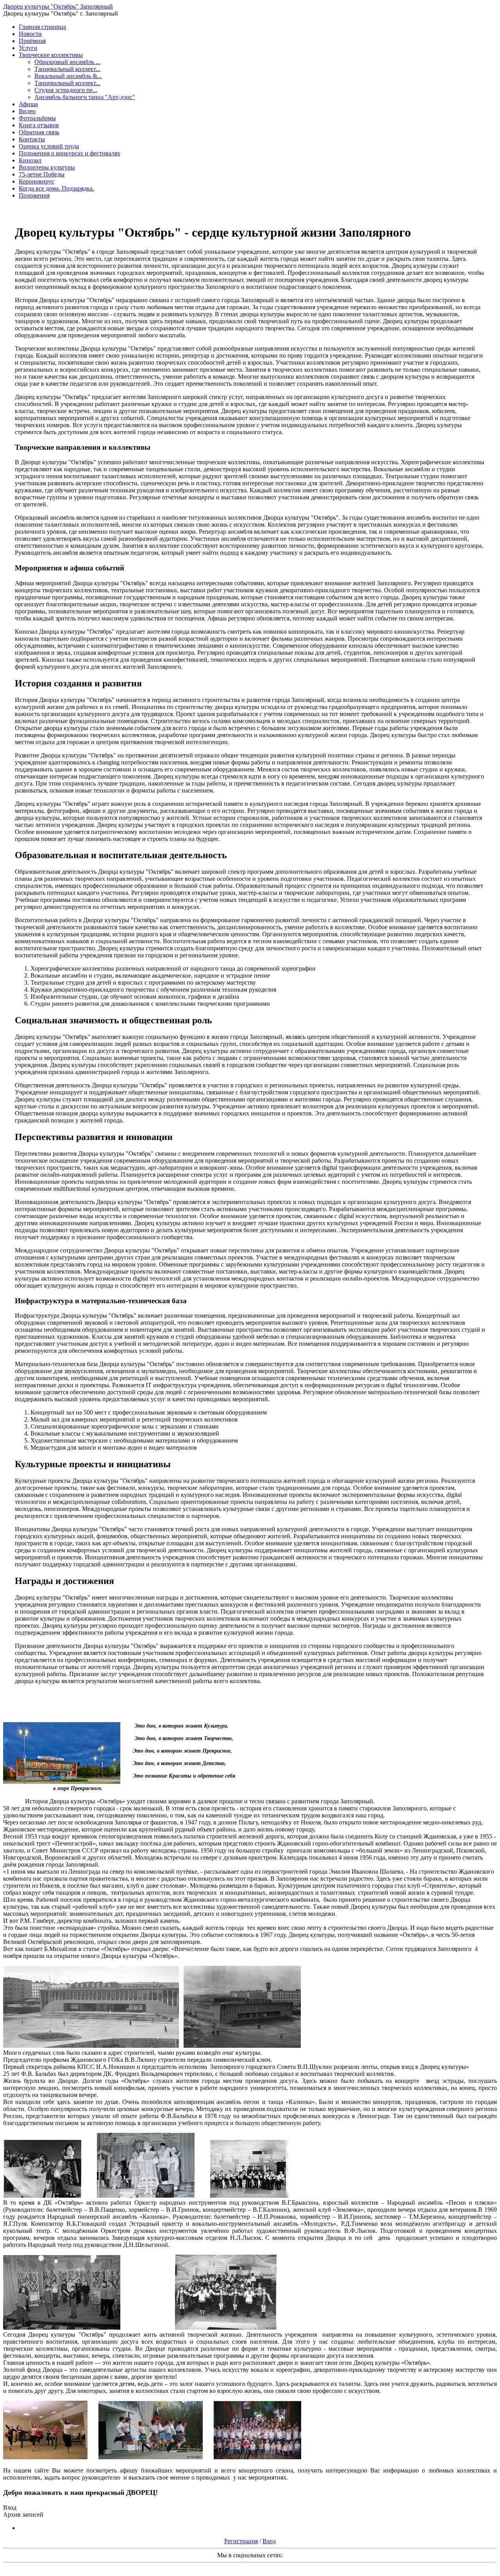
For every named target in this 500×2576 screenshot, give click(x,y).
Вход (269, 2541)
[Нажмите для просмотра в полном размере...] (91, 2046)
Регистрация (241, 2541)
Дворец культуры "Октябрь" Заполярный (58, 6)
